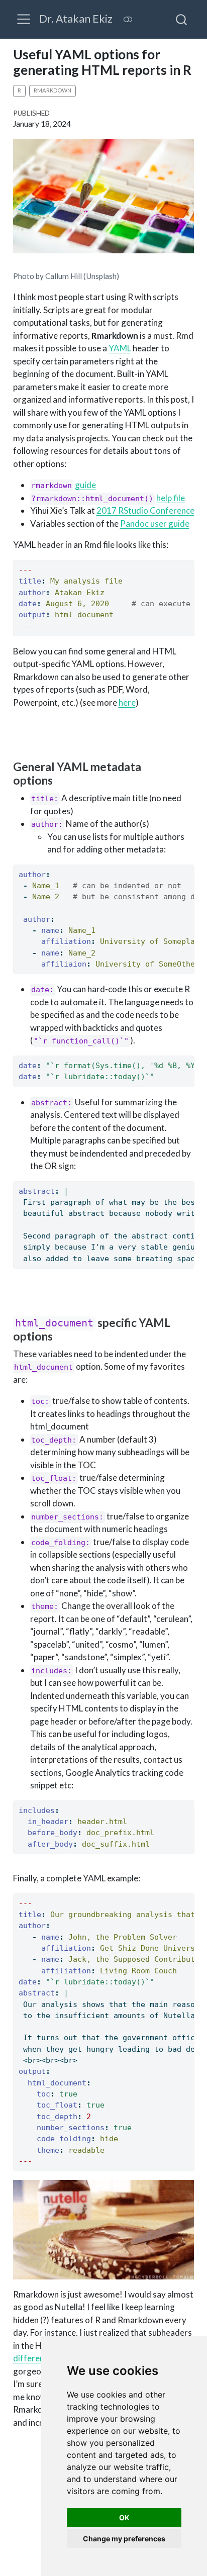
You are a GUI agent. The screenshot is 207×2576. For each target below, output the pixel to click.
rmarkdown (53, 90)
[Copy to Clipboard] (189, 563)
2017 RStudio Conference (145, 510)
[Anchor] (60, 780)
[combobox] (182, 19)
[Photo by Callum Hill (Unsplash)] (104, 199)
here (127, 702)
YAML (120, 348)
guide (85, 485)
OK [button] (124, 2517)
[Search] (181, 19)
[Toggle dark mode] (128, 19)
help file (171, 498)
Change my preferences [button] (124, 2539)
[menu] (24, 19)
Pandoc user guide (155, 523)
